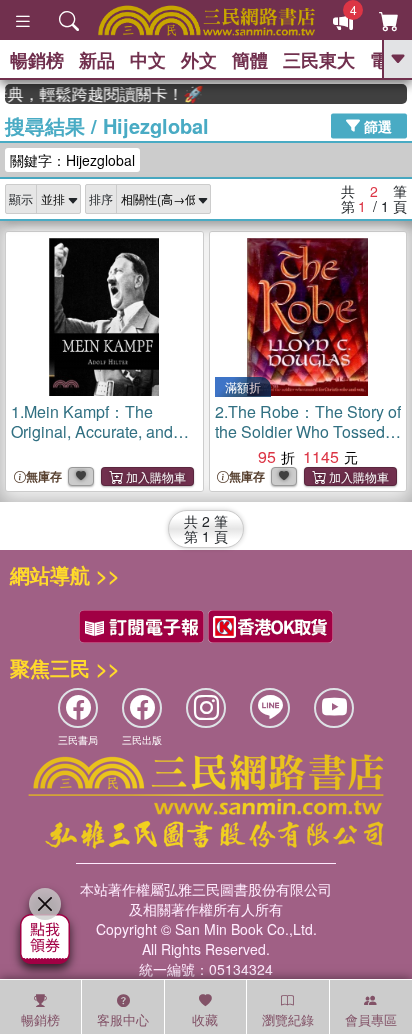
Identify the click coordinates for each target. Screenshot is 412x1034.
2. (308, 431)
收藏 (205, 1019)
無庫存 (44, 476)
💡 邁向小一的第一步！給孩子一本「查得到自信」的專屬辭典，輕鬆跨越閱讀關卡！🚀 (99, 94)
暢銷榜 (37, 60)
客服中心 (123, 1019)
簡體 (250, 60)
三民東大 (319, 60)
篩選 (376, 125)
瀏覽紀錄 (288, 1019)
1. (92, 441)
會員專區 (371, 1019)
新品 (97, 60)
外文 (199, 60)
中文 (148, 60)
